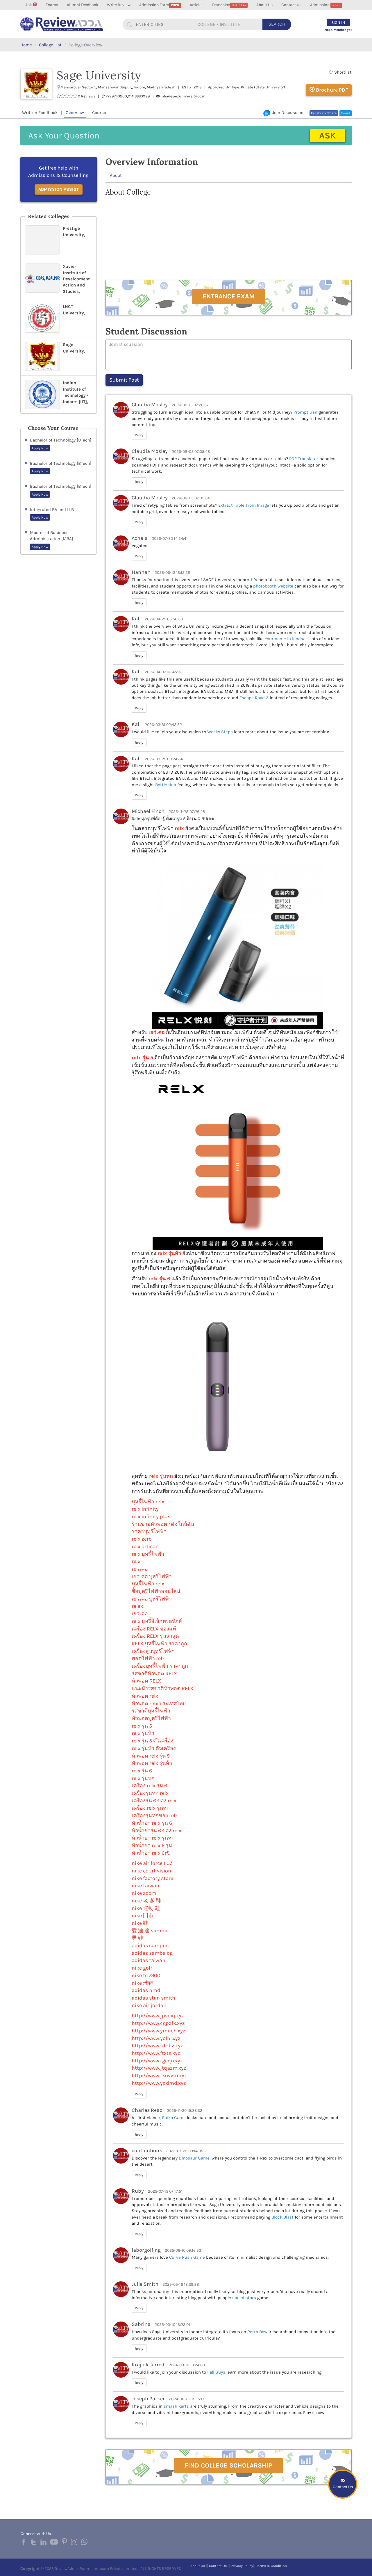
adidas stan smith (153, 1998)
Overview (75, 113)
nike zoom (144, 1893)
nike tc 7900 (146, 1975)
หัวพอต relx (145, 1696)
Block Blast (282, 2217)
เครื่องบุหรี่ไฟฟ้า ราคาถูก (160, 1666)
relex (137, 1606)
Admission (325, 5)
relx (179, 828)
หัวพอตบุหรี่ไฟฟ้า (151, 1718)
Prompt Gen (305, 412)
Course (99, 113)
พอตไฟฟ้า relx (148, 1658)
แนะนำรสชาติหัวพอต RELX (163, 1688)
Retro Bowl (258, 2332)
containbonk (147, 2150)
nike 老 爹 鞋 (146, 1901)
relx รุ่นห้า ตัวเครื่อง (154, 1748)
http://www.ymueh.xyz (159, 2031)
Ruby (138, 2191)
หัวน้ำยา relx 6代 (151, 1853)
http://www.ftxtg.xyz (156, 2053)
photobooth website (273, 586)
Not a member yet (338, 30)
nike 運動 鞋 (146, 1908)
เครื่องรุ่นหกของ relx (155, 1815)
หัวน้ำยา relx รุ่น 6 (152, 1823)
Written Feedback (40, 113)
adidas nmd (146, 1990)
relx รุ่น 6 (159, 1279)
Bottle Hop (166, 785)
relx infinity (145, 1509)
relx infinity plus (151, 1516)
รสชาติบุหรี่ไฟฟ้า (151, 1711)
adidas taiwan (149, 1960)
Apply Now (40, 448)
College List (50, 45)
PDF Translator (304, 459)
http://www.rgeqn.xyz (157, 2061)
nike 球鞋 (143, 1983)
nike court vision (151, 1871)
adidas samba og (152, 1953)
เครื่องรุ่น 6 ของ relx (154, 1801)
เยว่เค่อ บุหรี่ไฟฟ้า (152, 1576)
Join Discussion (287, 113)
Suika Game (174, 2118)
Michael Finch (148, 811)
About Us (264, 5)
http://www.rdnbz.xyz (157, 2046)
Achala (140, 538)
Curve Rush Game (187, 2257)
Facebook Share (324, 113)
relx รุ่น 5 (142, 1058)
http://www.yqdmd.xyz (159, 2083)
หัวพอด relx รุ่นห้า (152, 1763)
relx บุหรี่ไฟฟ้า (148, 1554)
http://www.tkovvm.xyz (159, 2075)
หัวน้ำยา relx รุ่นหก (153, 1838)
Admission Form (159, 5)
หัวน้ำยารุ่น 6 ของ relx (157, 1831)
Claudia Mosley (150, 405)
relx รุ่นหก (161, 1476)
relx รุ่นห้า (169, 1253)
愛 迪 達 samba (150, 1931)
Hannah (141, 572)
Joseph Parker (148, 2399)
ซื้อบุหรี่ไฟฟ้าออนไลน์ (156, 1591)
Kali (136, 619)
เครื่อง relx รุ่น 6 (149, 1785)
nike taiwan (145, 1886)
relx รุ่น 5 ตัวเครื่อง (153, 1741)
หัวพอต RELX (146, 1681)
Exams (52, 5)
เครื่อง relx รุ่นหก (151, 1808)
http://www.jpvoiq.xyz (158, 2016)
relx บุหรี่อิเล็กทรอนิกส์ (157, 1621)
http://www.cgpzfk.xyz (158, 2023)
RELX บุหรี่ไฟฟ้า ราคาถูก (159, 1644)
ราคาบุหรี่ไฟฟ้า (149, 1531)
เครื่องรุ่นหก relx (150, 1793)
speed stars (244, 2298)
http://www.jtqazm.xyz (159, 2068)
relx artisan (145, 1546)
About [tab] (116, 175)
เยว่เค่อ (157, 1032)
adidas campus (150, 1945)
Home (26, 45)
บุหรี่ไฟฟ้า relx (148, 1584)
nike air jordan (149, 2005)
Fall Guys (216, 2372)
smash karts (176, 2406)
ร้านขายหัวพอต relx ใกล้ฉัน (163, 1524)
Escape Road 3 (254, 698)
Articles (197, 5)
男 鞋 (137, 1938)
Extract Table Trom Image (244, 505)
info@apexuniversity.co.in (183, 96)
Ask (29, 5)
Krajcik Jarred (148, 2365)
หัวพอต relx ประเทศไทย (159, 1703)
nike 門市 (143, 1915)
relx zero (142, 1539)
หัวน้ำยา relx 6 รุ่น (152, 1845)
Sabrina (141, 2324)
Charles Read (147, 2110)
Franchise (229, 5)
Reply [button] (139, 435)
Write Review (119, 5)
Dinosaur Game (194, 2158)
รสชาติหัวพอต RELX (154, 1674)
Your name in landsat (286, 639)
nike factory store (152, 1878)
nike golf (142, 1968)
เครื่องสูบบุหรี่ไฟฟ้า (153, 1651)
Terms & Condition (272, 2566)
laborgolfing (146, 2250)
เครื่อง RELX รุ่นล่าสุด (155, 1636)
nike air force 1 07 (152, 1863)
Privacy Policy (242, 2566)
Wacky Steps (220, 732)
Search (277, 24)
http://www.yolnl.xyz (156, 2038)
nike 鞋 (140, 1923)
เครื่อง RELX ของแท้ (154, 1629)
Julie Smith (145, 2284)
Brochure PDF (331, 90)
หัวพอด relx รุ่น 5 (151, 1756)
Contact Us (291, 5)
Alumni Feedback (83, 5)
